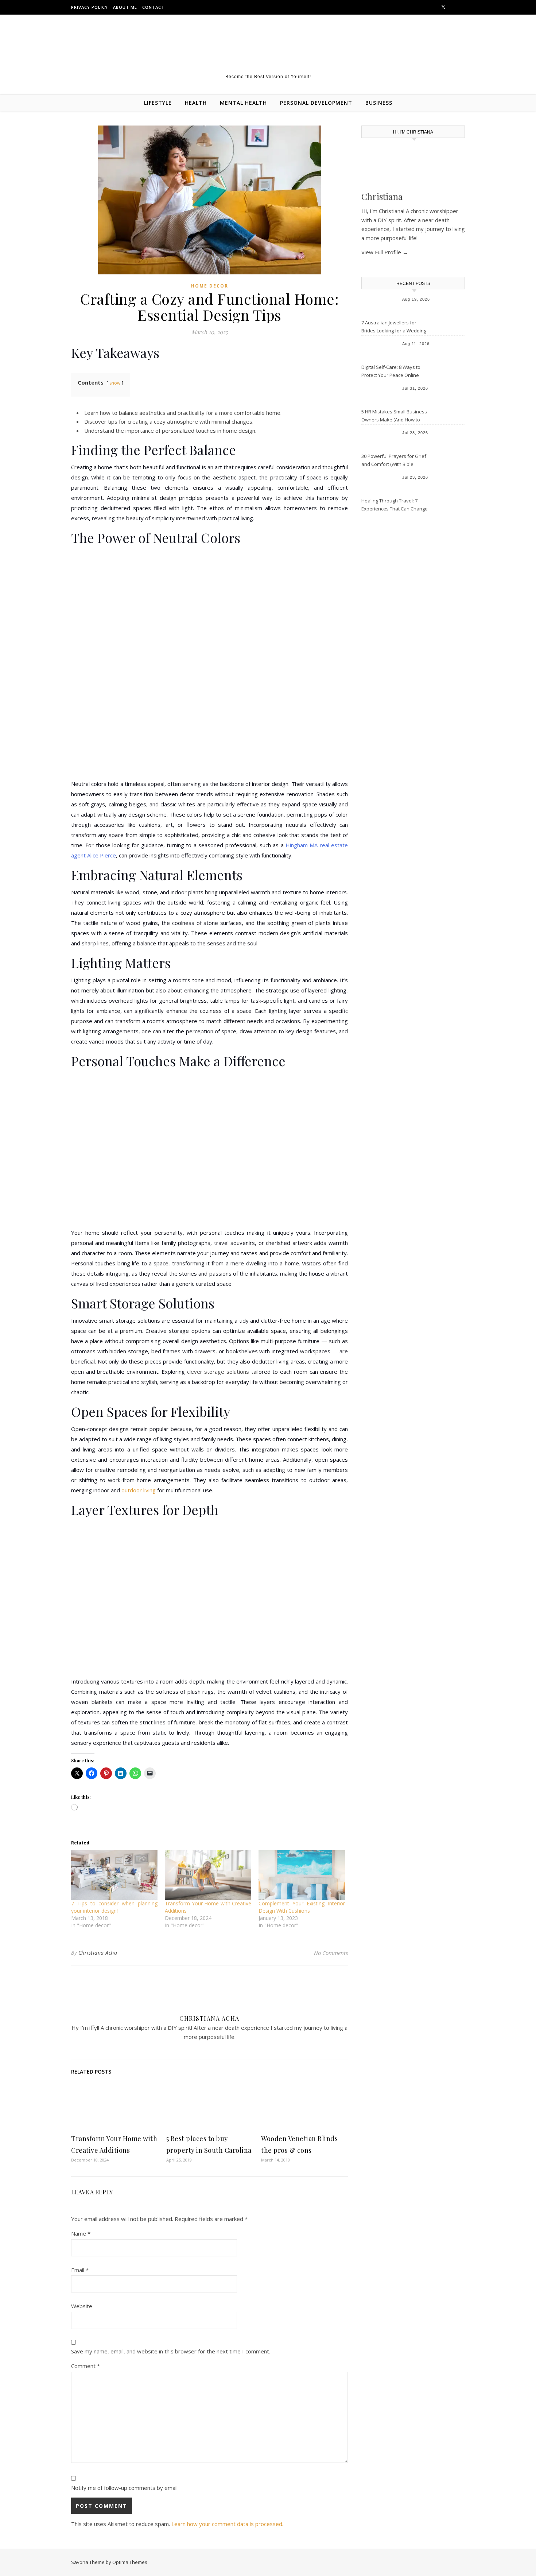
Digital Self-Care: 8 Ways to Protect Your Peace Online (391, 371)
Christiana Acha (98, 1953)
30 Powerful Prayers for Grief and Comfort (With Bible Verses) (394, 461)
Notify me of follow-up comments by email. (125, 2488)
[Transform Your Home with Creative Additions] (208, 1875)
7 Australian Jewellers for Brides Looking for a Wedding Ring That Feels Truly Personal (395, 327)
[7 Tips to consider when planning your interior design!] (114, 1875)
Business (379, 103)
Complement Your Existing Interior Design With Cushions (302, 1907)
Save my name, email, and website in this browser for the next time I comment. (171, 2351)
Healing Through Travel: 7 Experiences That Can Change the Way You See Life (395, 505)
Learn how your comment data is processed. (227, 2524)
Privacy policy (90, 7)
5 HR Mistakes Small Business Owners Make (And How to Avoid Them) (394, 416)
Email (80, 2270)
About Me (125, 7)
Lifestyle (158, 103)
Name (81, 2233)
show (115, 383)
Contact (153, 7)
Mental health (243, 103)
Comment (86, 2366)
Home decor (210, 286)
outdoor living (139, 1490)
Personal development (316, 103)
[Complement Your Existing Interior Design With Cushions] (302, 1875)
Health (196, 103)
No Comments (331, 1953)
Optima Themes (130, 2562)
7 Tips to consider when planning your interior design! (114, 1907)
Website (82, 2306)
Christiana (382, 196)
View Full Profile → (385, 252)
